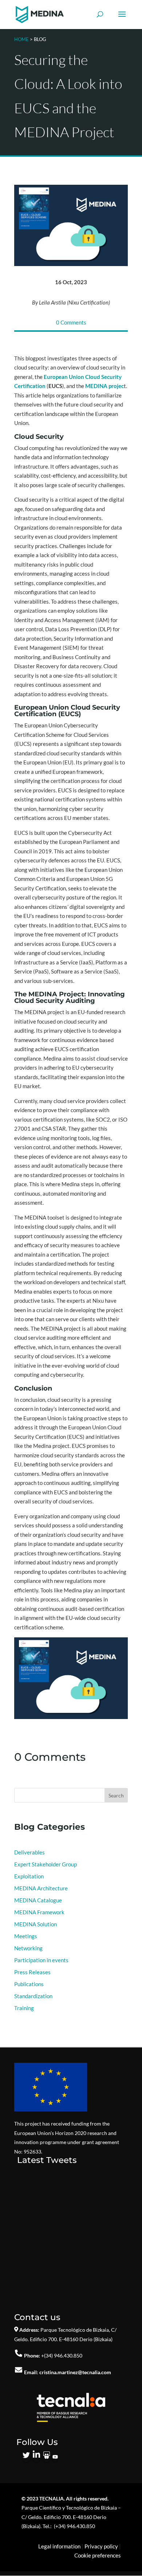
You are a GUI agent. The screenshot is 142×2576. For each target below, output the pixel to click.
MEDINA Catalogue (38, 1900)
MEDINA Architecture (41, 1888)
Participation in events (41, 1960)
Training (24, 2008)
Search (116, 1795)
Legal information (59, 2546)
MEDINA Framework (39, 1912)
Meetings (26, 1936)
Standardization (33, 1996)
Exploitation (29, 1876)
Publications (29, 1984)
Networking (28, 1948)
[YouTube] (55, 2457)
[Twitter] (26, 2457)
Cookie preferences (98, 2555)
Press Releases (32, 1972)
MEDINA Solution (35, 1924)
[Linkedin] (36, 2457)
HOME (21, 39)
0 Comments (71, 322)
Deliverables (29, 1852)
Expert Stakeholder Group (46, 1864)
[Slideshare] (47, 2457)
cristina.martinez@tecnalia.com (75, 2372)
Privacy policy (101, 2546)
